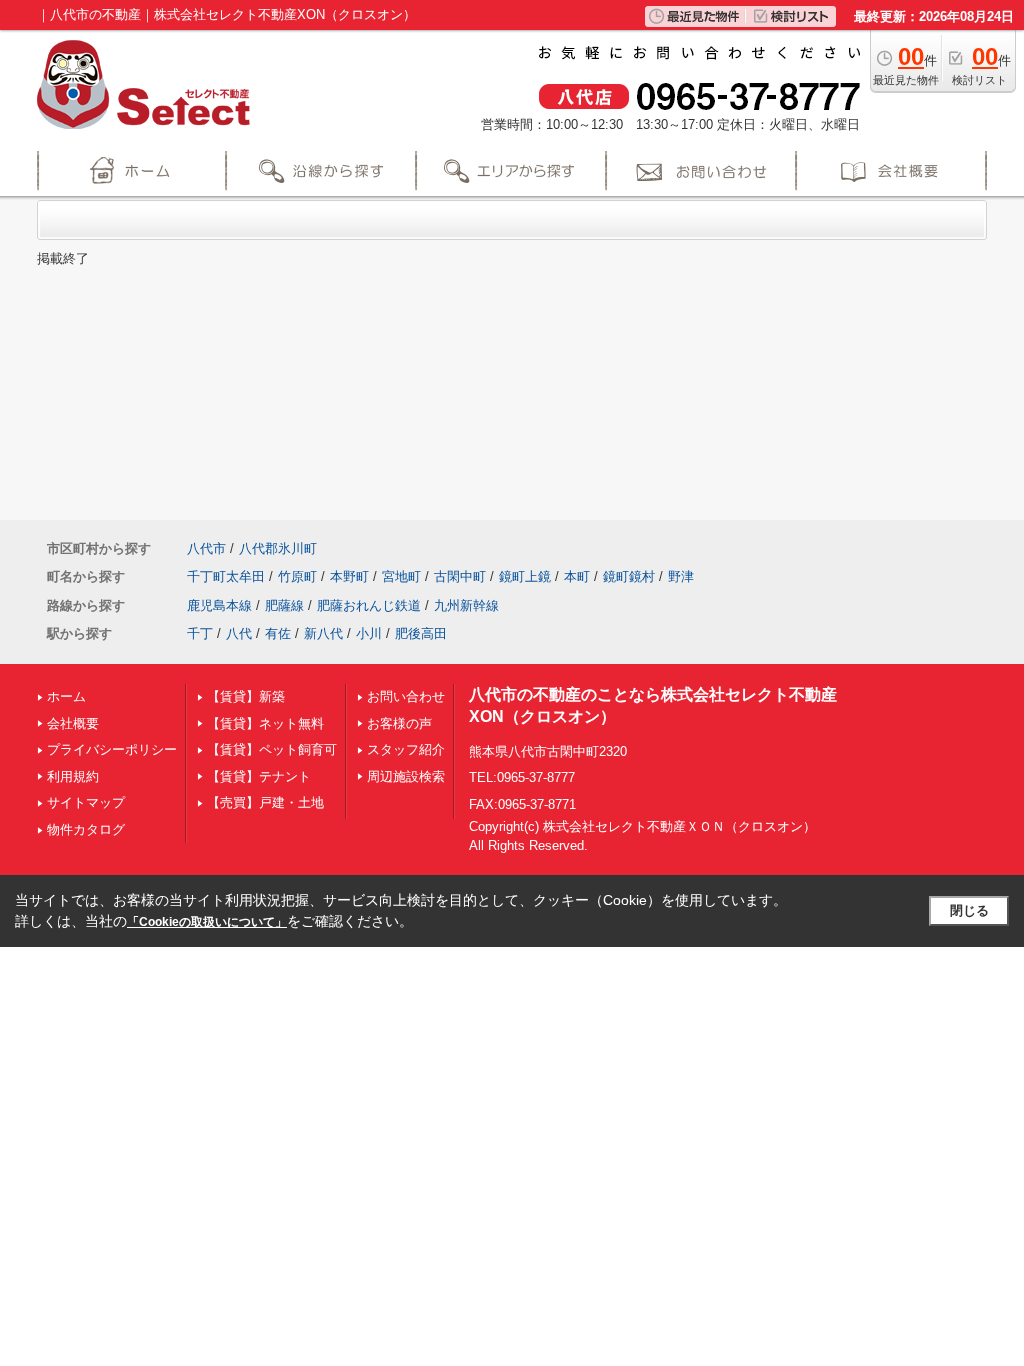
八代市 (206, 548)
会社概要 (73, 723)
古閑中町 (460, 576)
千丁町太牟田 (226, 576)
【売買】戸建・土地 (265, 802)
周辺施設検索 (406, 776)
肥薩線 (284, 605)
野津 (681, 576)
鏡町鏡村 (629, 576)
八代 (239, 633)
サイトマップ (86, 802)
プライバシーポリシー (112, 749)
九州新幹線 (466, 605)
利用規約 (73, 776)
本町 (577, 576)
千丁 (200, 633)
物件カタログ (86, 829)
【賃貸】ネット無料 (265, 723)
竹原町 (297, 576)
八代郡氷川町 (278, 548)
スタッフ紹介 (406, 749)
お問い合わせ (406, 696)
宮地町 (401, 576)
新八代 (323, 633)
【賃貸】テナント (259, 776)
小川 (369, 633)
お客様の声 (399, 723)
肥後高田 (421, 633)
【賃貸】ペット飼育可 (272, 749)
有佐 (278, 633)
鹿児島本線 (219, 605)
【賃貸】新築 (246, 696)
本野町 (349, 576)
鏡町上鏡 (525, 576)
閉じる (969, 910)
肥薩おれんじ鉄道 (369, 605)
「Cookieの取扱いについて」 (207, 922)
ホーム (66, 696)
